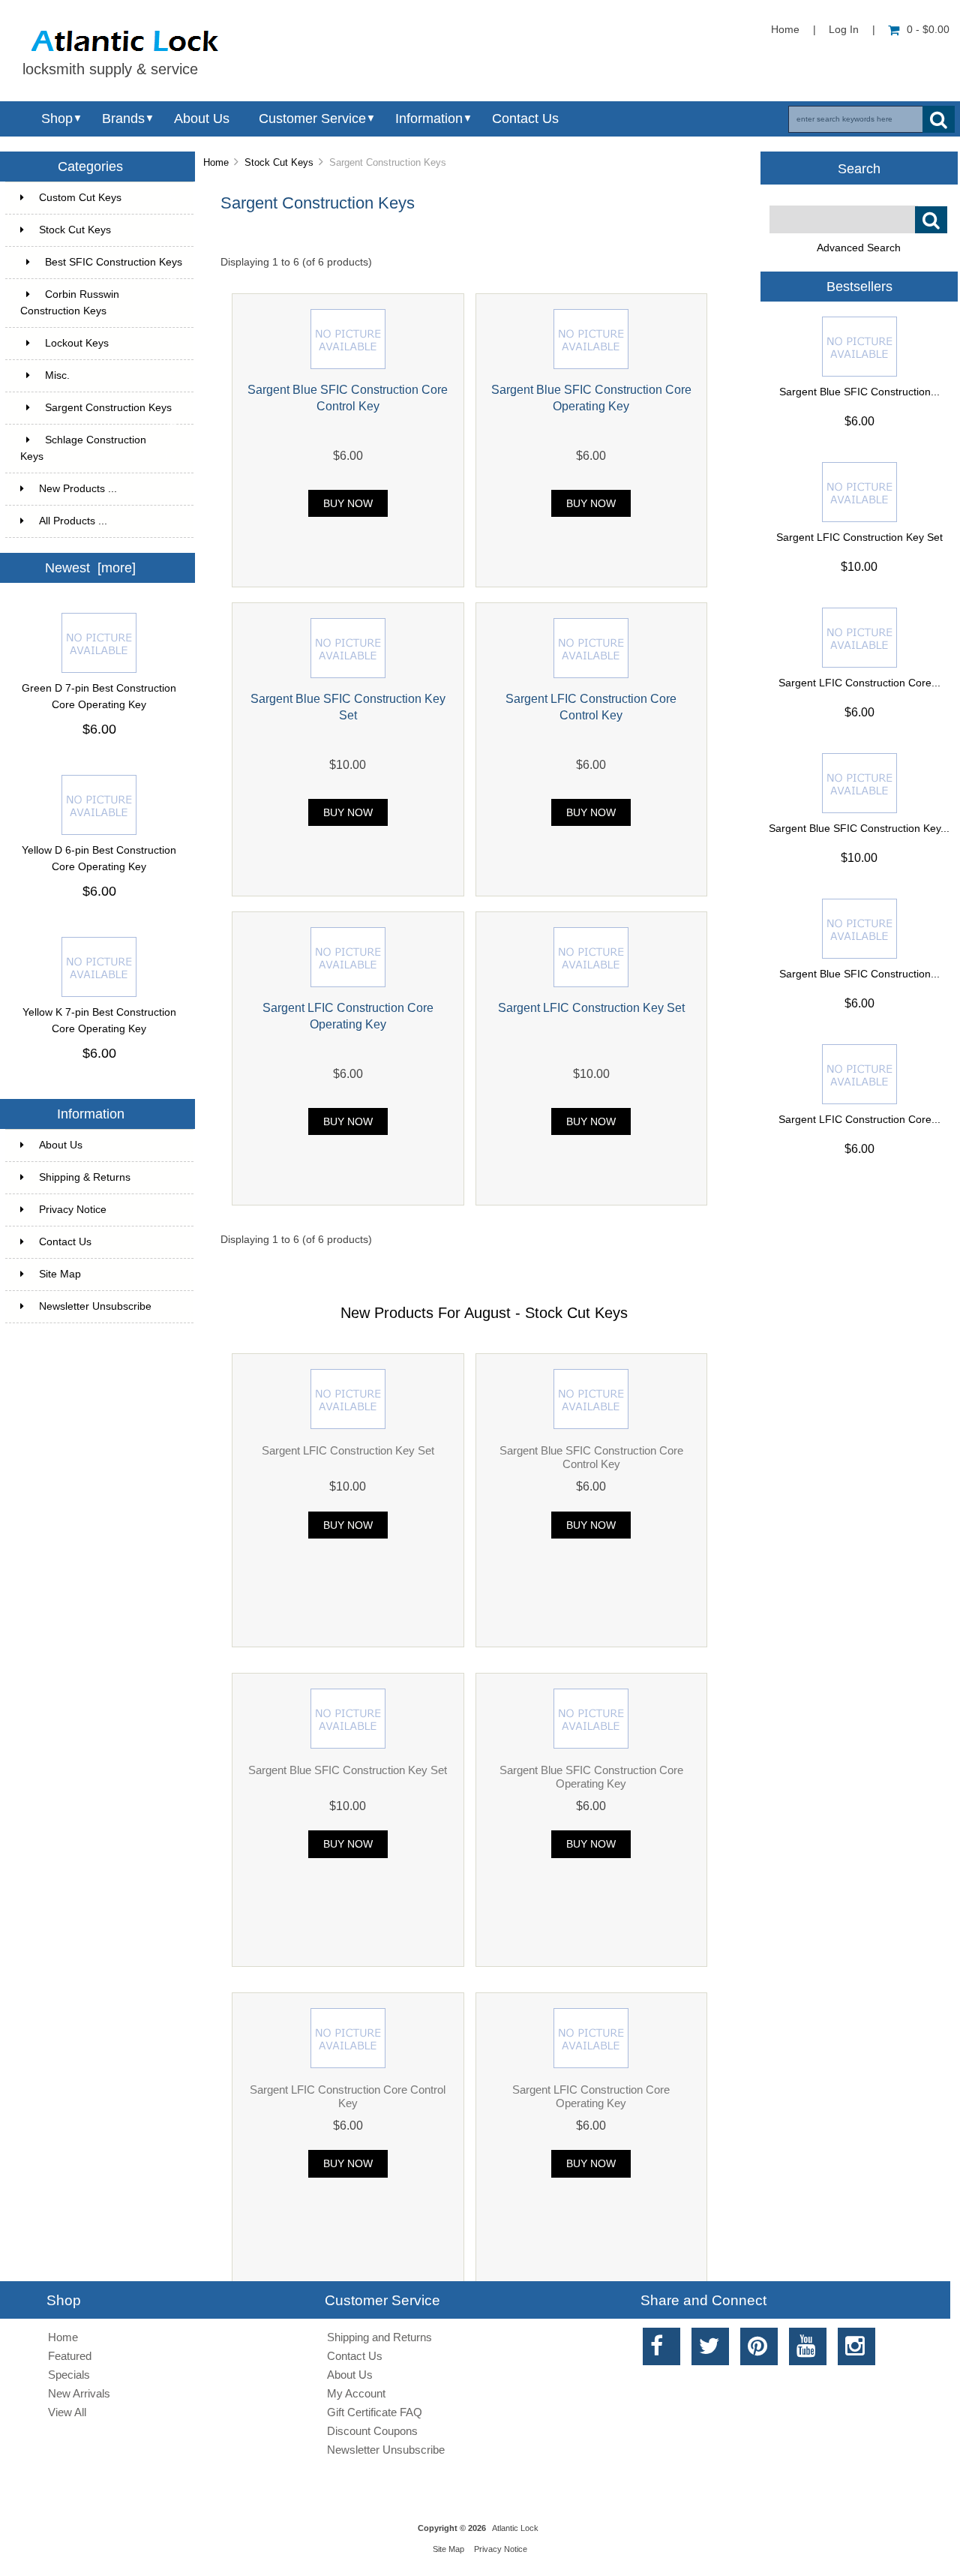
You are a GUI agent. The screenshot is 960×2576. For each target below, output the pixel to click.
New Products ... (78, 489)
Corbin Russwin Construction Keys (98, 303)
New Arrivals (79, 2393)
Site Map (60, 1274)
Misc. (110, 375)
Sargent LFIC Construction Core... (859, 683)
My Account (356, 2393)
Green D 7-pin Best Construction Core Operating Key (99, 697)
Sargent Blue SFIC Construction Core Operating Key (591, 1777)
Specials (69, 2375)
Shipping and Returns (379, 2337)
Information (429, 119)
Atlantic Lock (515, 2528)
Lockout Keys (110, 343)
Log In (844, 30)
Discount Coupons (372, 2431)
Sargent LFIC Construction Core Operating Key (591, 2096)
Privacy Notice (73, 1210)
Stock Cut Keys (279, 162)
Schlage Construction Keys (98, 448)
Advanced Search (859, 248)
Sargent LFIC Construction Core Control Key (348, 2096)
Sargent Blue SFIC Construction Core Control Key (591, 1457)
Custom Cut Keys (107, 198)
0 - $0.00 (928, 30)
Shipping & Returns (85, 1177)
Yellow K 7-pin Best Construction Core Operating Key (99, 1021)
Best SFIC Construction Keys (114, 268)
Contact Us (525, 119)
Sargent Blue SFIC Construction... (859, 392)
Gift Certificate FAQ (375, 2412)
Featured (70, 2356)
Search (859, 168)
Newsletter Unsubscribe (95, 1306)
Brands (123, 119)
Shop (57, 119)
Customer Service (312, 119)
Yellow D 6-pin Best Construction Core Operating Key (99, 859)
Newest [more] (90, 568)
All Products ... (73, 521)
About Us (202, 119)
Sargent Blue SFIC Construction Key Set (348, 1770)
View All (67, 2412)
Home (785, 30)
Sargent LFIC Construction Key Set (591, 1007)
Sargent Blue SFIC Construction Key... (859, 829)
